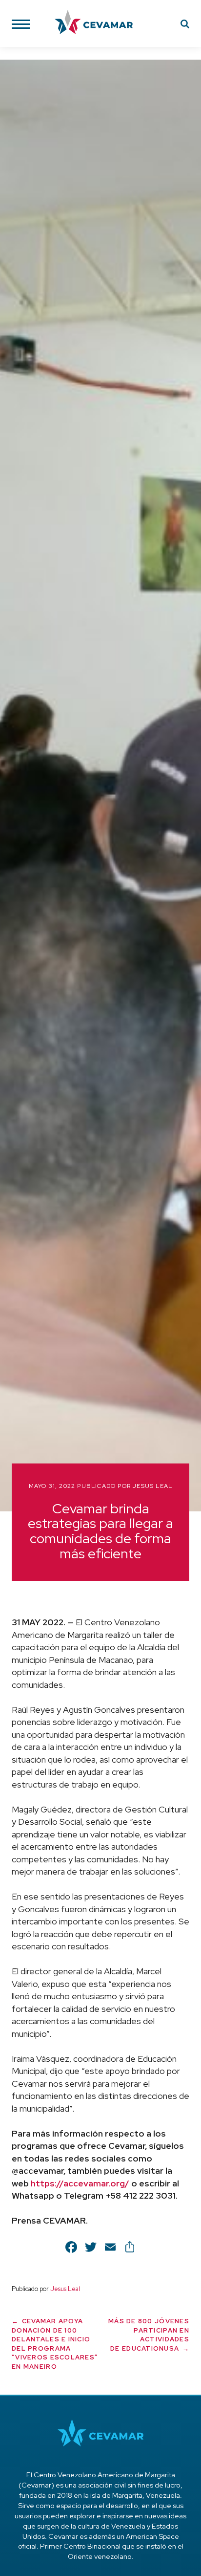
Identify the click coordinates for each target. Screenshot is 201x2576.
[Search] (185, 25)
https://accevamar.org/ (80, 2183)
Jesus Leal (152, 1486)
